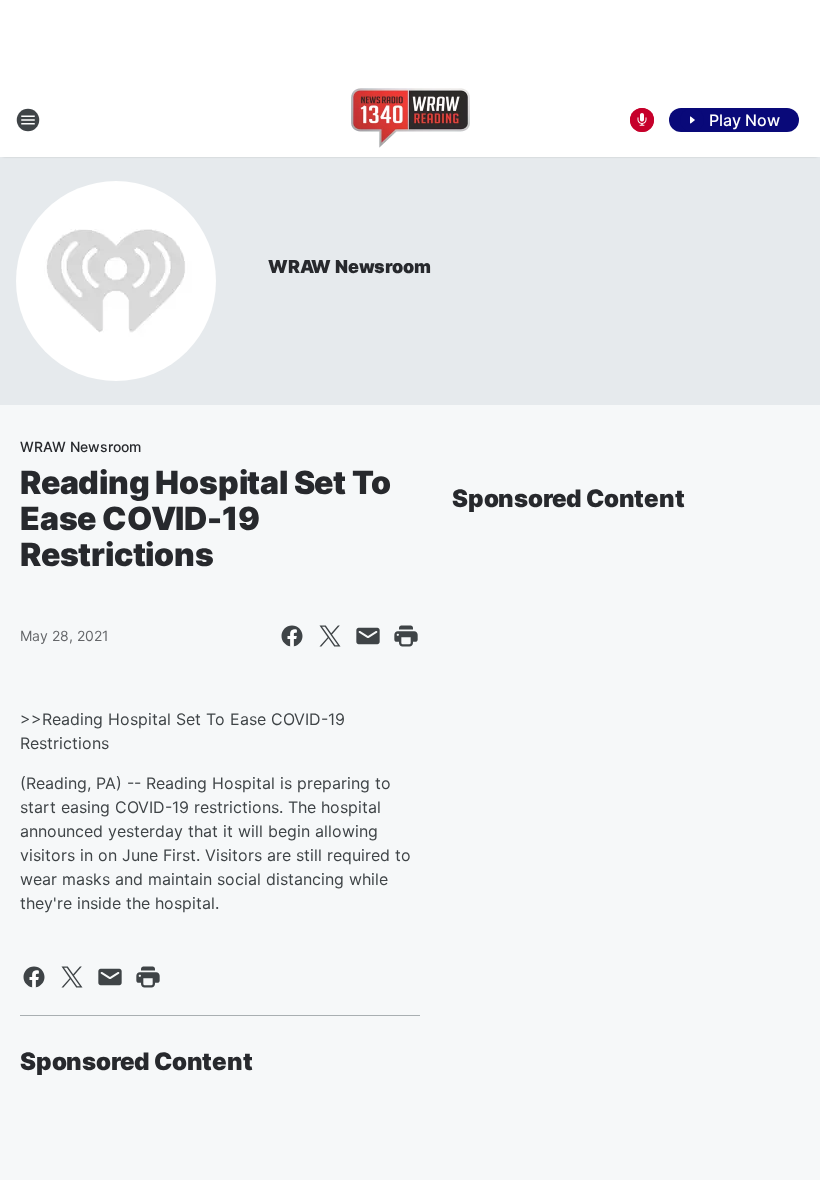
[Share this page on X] (330, 636)
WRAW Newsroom (349, 266)
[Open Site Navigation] (28, 120)
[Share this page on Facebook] (292, 636)
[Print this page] (406, 636)
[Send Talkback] (642, 120)
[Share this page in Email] (368, 636)
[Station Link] (410, 120)
